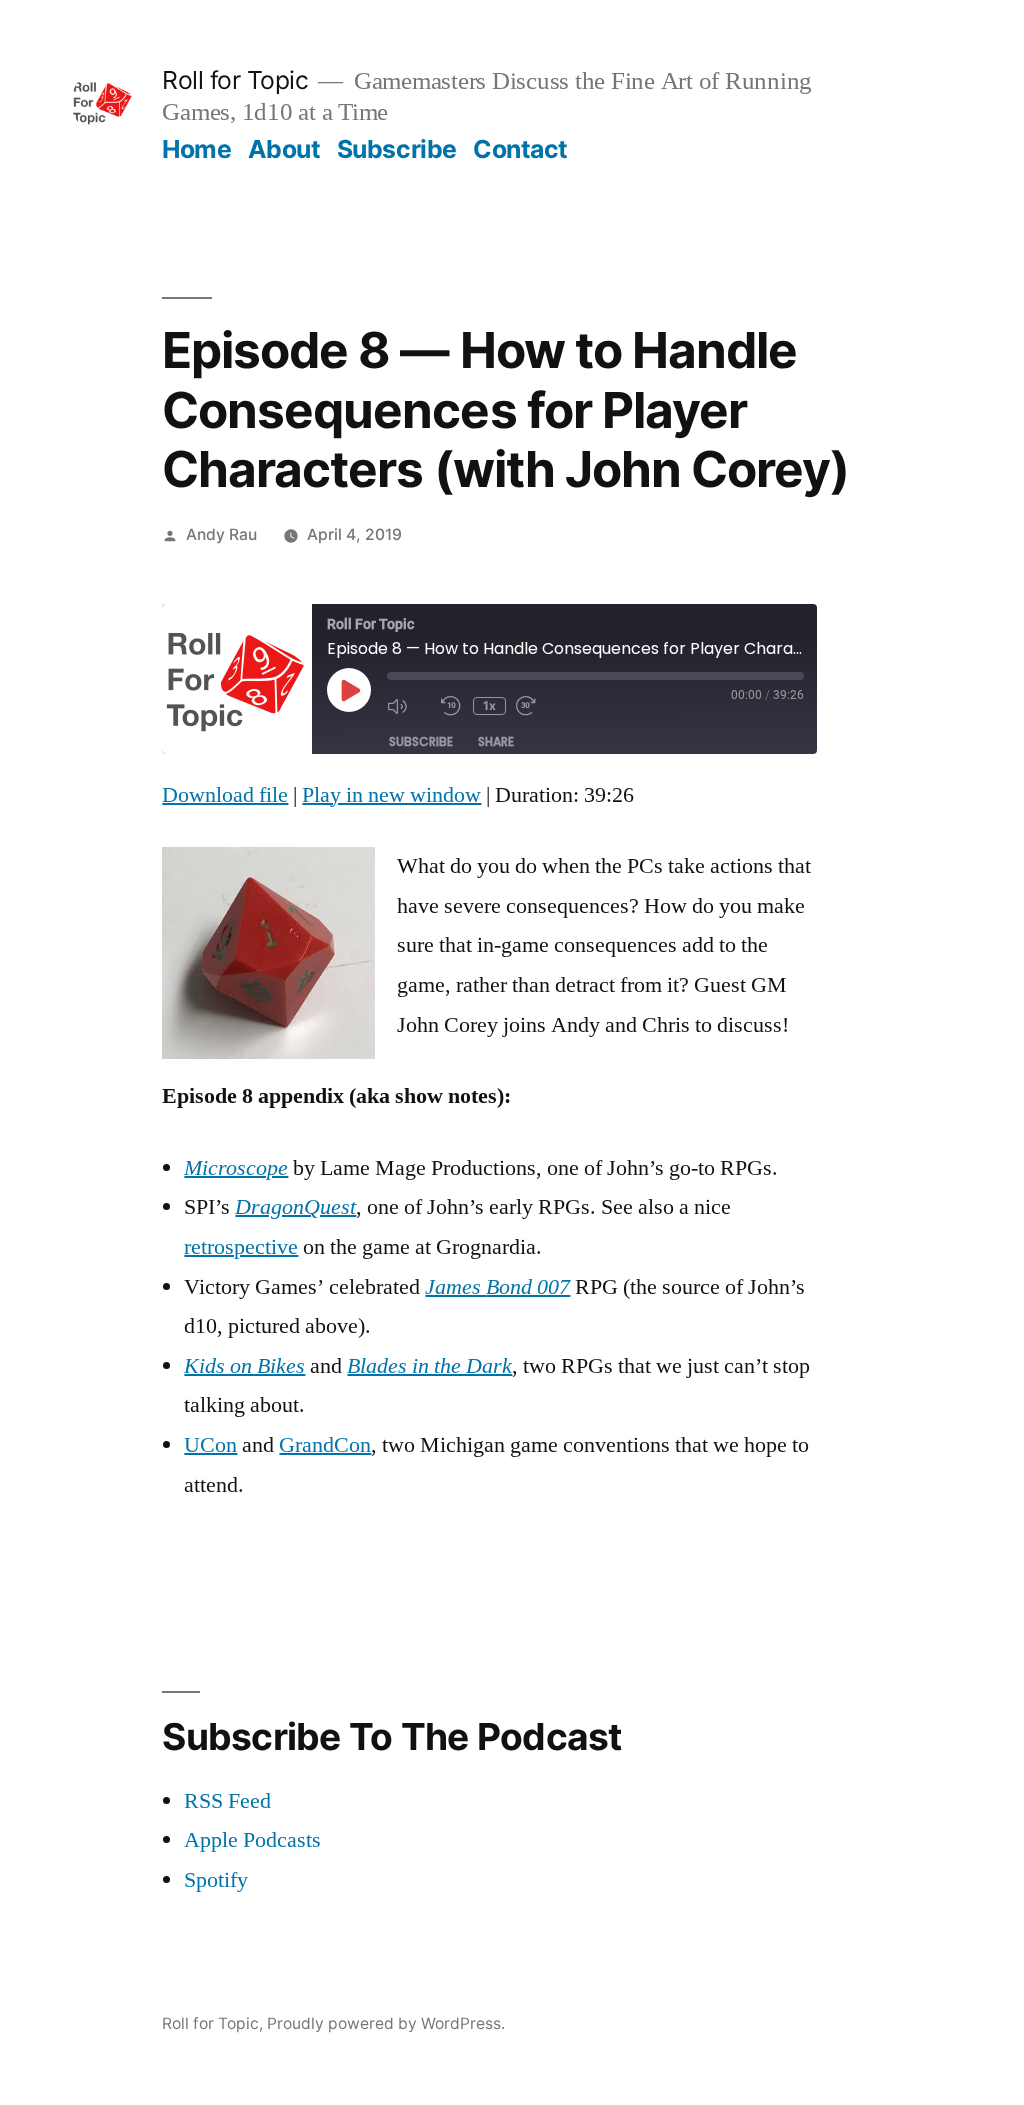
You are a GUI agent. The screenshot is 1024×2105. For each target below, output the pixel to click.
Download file (225, 795)
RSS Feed (227, 1801)
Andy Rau (221, 534)
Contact (520, 149)
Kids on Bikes (244, 1366)
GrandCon (325, 1445)
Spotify (216, 1880)
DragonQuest (295, 1207)
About (284, 149)
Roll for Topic (235, 80)
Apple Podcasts (252, 1840)
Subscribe (397, 149)
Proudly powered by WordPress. (386, 2023)
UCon (210, 1445)
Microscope (236, 1168)
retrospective (241, 1247)
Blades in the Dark (429, 1366)
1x (489, 705)
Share (496, 741)
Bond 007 (528, 1287)
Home (196, 149)
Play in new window (391, 795)
